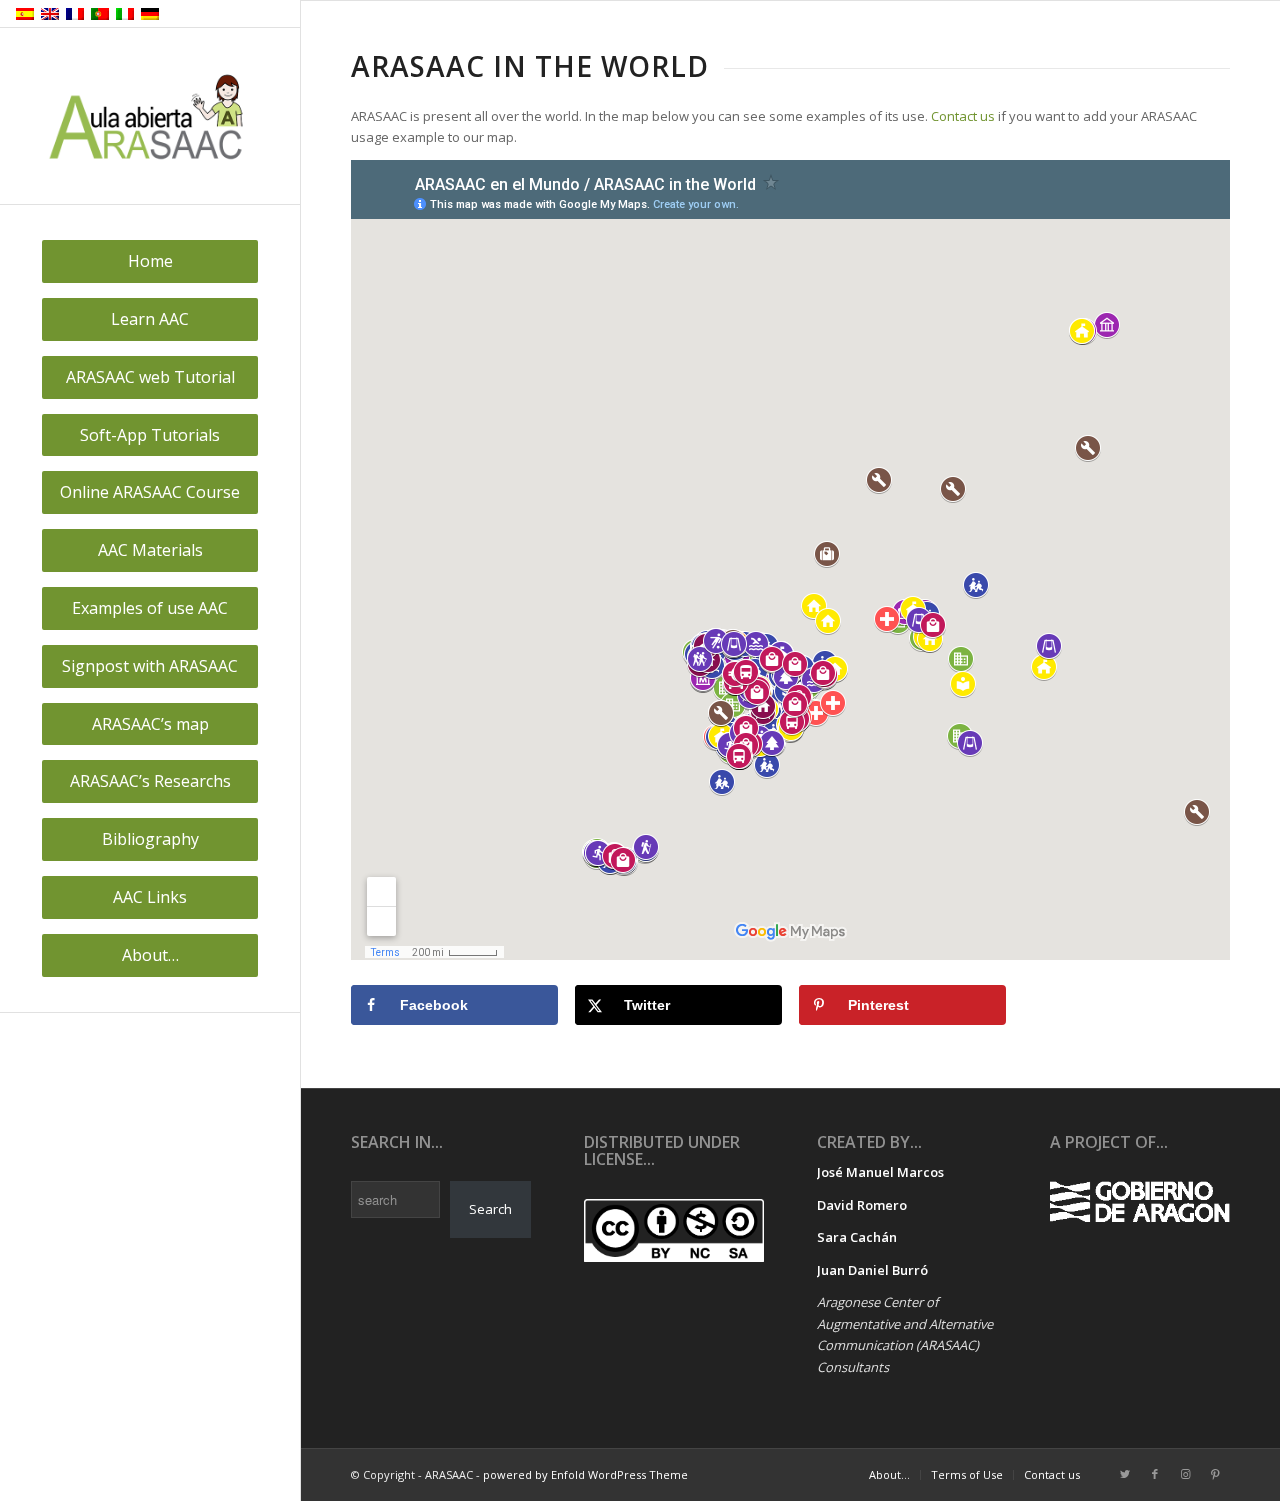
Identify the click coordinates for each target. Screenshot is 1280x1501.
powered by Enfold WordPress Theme (585, 1474)
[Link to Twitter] (1125, 1474)
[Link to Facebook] (1155, 1474)
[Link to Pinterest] (1215, 1474)
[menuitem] (150, 261)
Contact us (963, 116)
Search (490, 1209)
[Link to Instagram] (1185, 1474)
